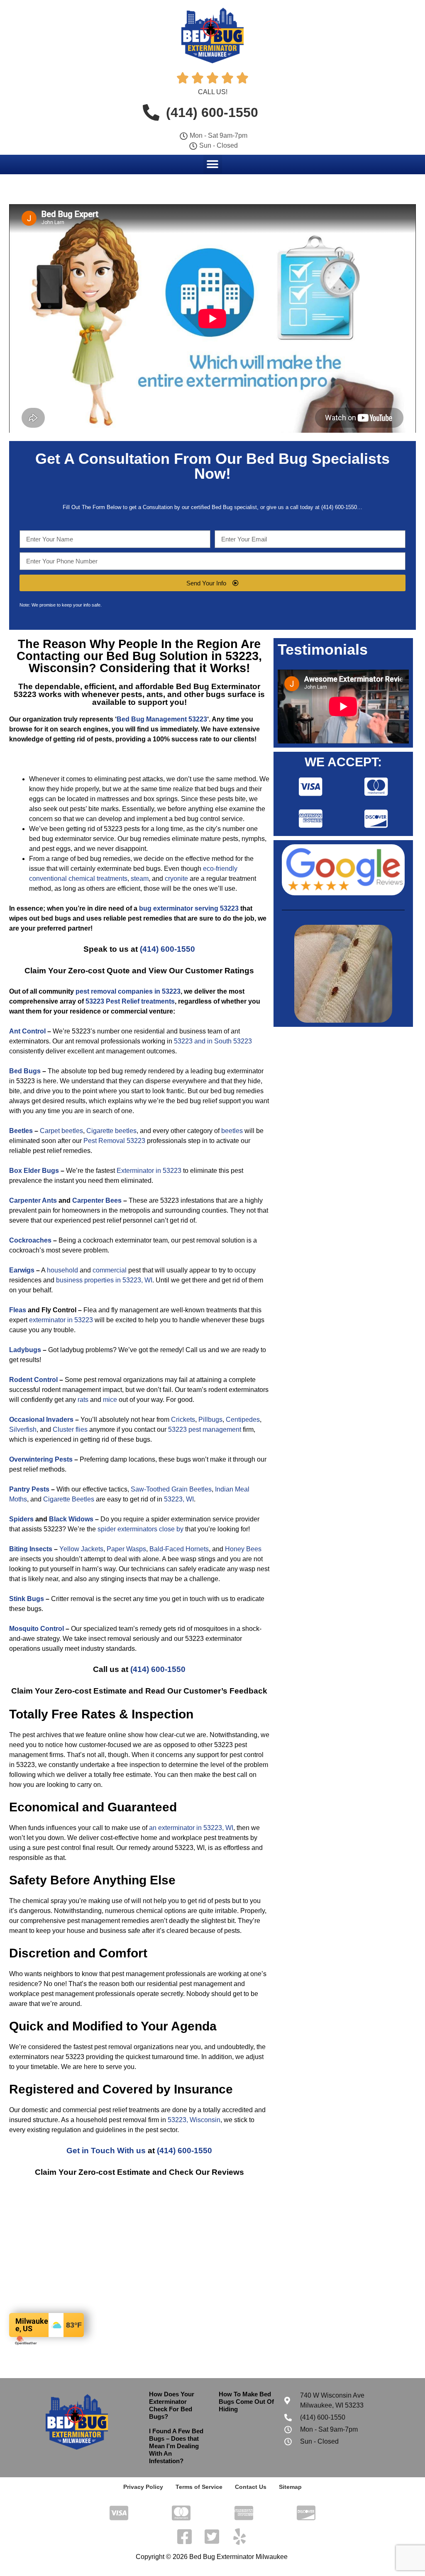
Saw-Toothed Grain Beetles (171, 1489)
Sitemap (290, 2487)
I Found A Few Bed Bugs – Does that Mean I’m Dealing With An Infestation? (176, 2446)
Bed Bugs (25, 1071)
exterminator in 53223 (61, 1320)
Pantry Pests (29, 1489)
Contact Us (251, 2487)
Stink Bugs (27, 1599)
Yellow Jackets (81, 1549)
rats (83, 1400)
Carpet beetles (61, 1131)
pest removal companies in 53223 (128, 991)
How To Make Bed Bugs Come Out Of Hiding (246, 2402)
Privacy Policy (143, 2487)
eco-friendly (220, 869)
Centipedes (243, 1420)
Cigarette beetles (111, 1131)
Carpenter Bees (97, 1200)
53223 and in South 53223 (213, 1041)
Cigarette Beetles (69, 1499)
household (62, 1270)
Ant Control (27, 1031)
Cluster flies (70, 1429)
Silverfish (23, 1429)
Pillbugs (210, 1420)
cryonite (176, 879)
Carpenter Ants (33, 1200)
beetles (232, 1131)
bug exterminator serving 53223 (189, 908)
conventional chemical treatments (78, 879)
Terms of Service (199, 2487)
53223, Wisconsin (194, 2120)
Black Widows (71, 1519)
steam (140, 879)
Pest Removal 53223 (114, 1141)
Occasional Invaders (41, 1420)
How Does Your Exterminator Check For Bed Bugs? (172, 2405)
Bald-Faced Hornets (179, 1549)
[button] (213, 164)
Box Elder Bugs (34, 1171)
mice (110, 1400)
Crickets (183, 1420)
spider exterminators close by (140, 1529)
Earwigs (22, 1270)
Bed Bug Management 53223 (162, 719)
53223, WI (179, 1499)
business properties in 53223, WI (104, 1280)
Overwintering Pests (41, 1459)
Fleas (18, 1310)
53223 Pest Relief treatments (130, 1001)
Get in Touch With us (106, 2151)
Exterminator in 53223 (149, 1171)
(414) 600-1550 (167, 949)
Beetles (21, 1131)
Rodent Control (33, 1380)
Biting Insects (31, 1549)
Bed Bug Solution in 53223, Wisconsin (145, 662)
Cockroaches (30, 1240)
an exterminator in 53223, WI (191, 1828)
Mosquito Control (37, 1629)
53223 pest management (205, 1429)
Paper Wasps (126, 1549)
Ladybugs (25, 1350)
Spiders (21, 1519)
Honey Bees (243, 1549)
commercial (110, 1270)
